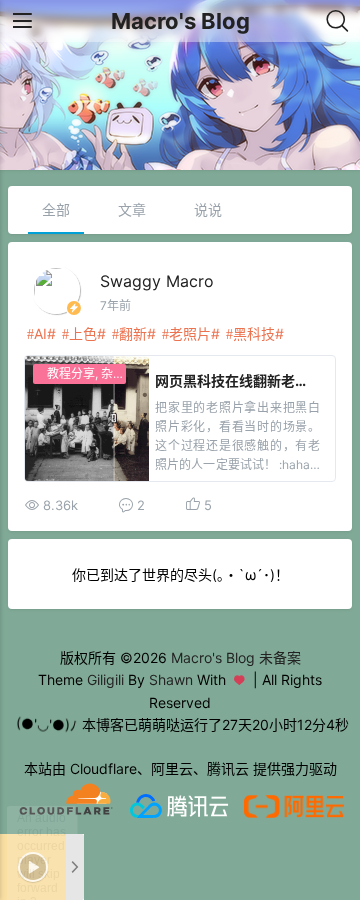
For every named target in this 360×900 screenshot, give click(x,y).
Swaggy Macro (157, 281)
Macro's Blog (180, 21)
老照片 (190, 333)
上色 (83, 333)
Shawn (171, 679)
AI (40, 333)
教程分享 (71, 373)
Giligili (105, 679)
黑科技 (254, 333)
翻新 (133, 333)
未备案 (280, 657)
